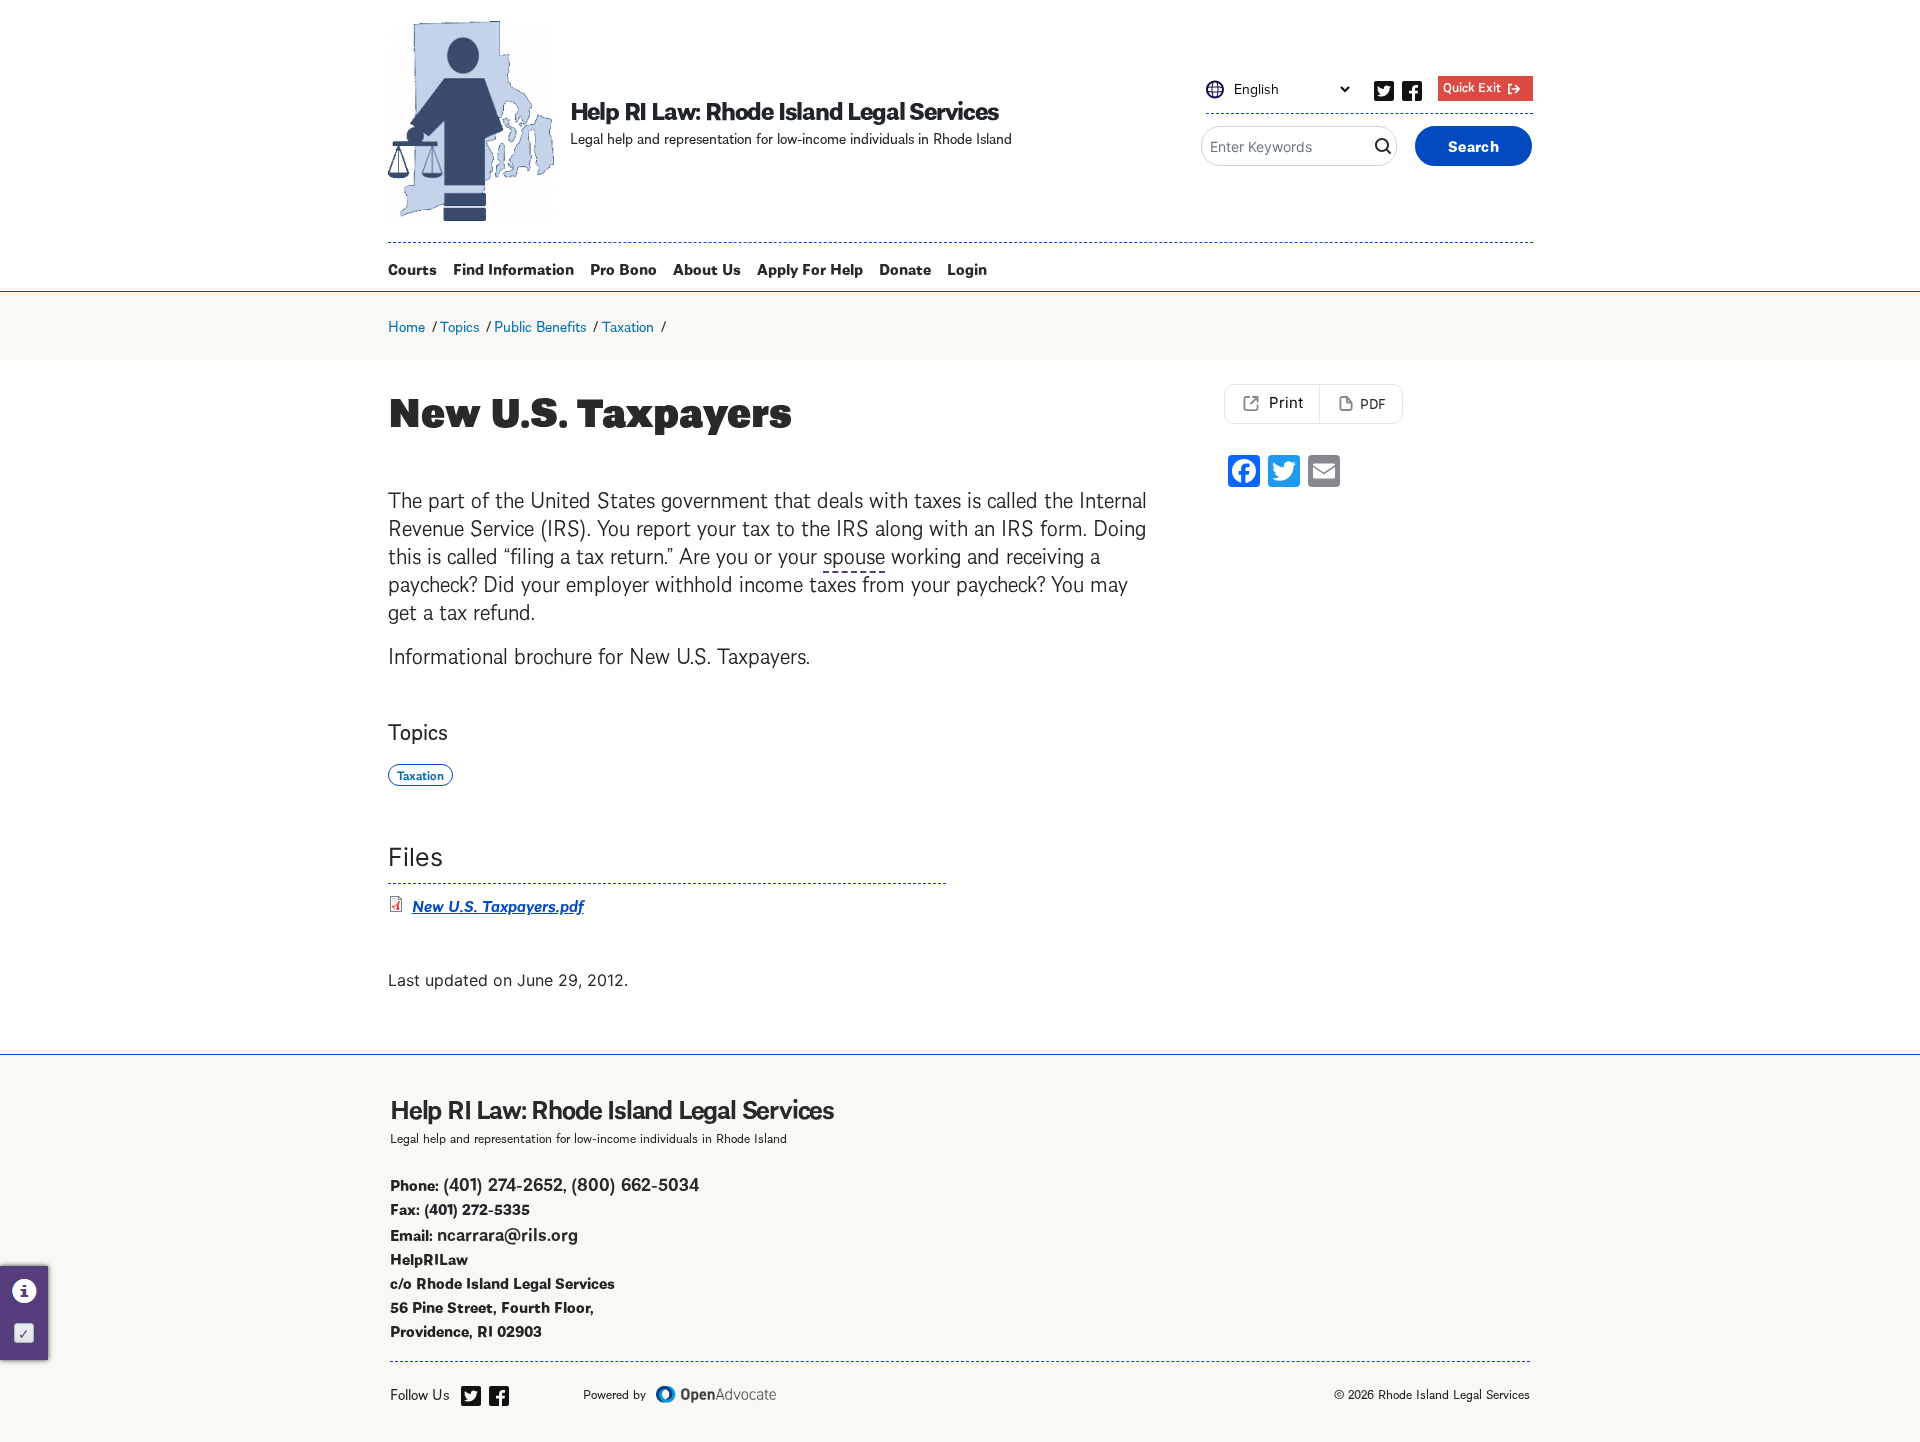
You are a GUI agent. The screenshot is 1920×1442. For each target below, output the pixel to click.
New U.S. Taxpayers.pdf (498, 904)
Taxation (628, 325)
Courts (412, 268)
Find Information (513, 268)
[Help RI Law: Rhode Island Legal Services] (471, 121)
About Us (707, 268)
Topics (459, 325)
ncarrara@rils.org (507, 1232)
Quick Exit (1472, 86)
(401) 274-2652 (503, 1182)
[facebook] (1412, 88)
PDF (1373, 402)
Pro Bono (623, 268)
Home (406, 325)
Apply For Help (810, 268)
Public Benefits (540, 325)
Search (1473, 145)
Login (967, 268)
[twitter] (1384, 88)
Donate (905, 268)
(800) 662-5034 (635, 1182)
